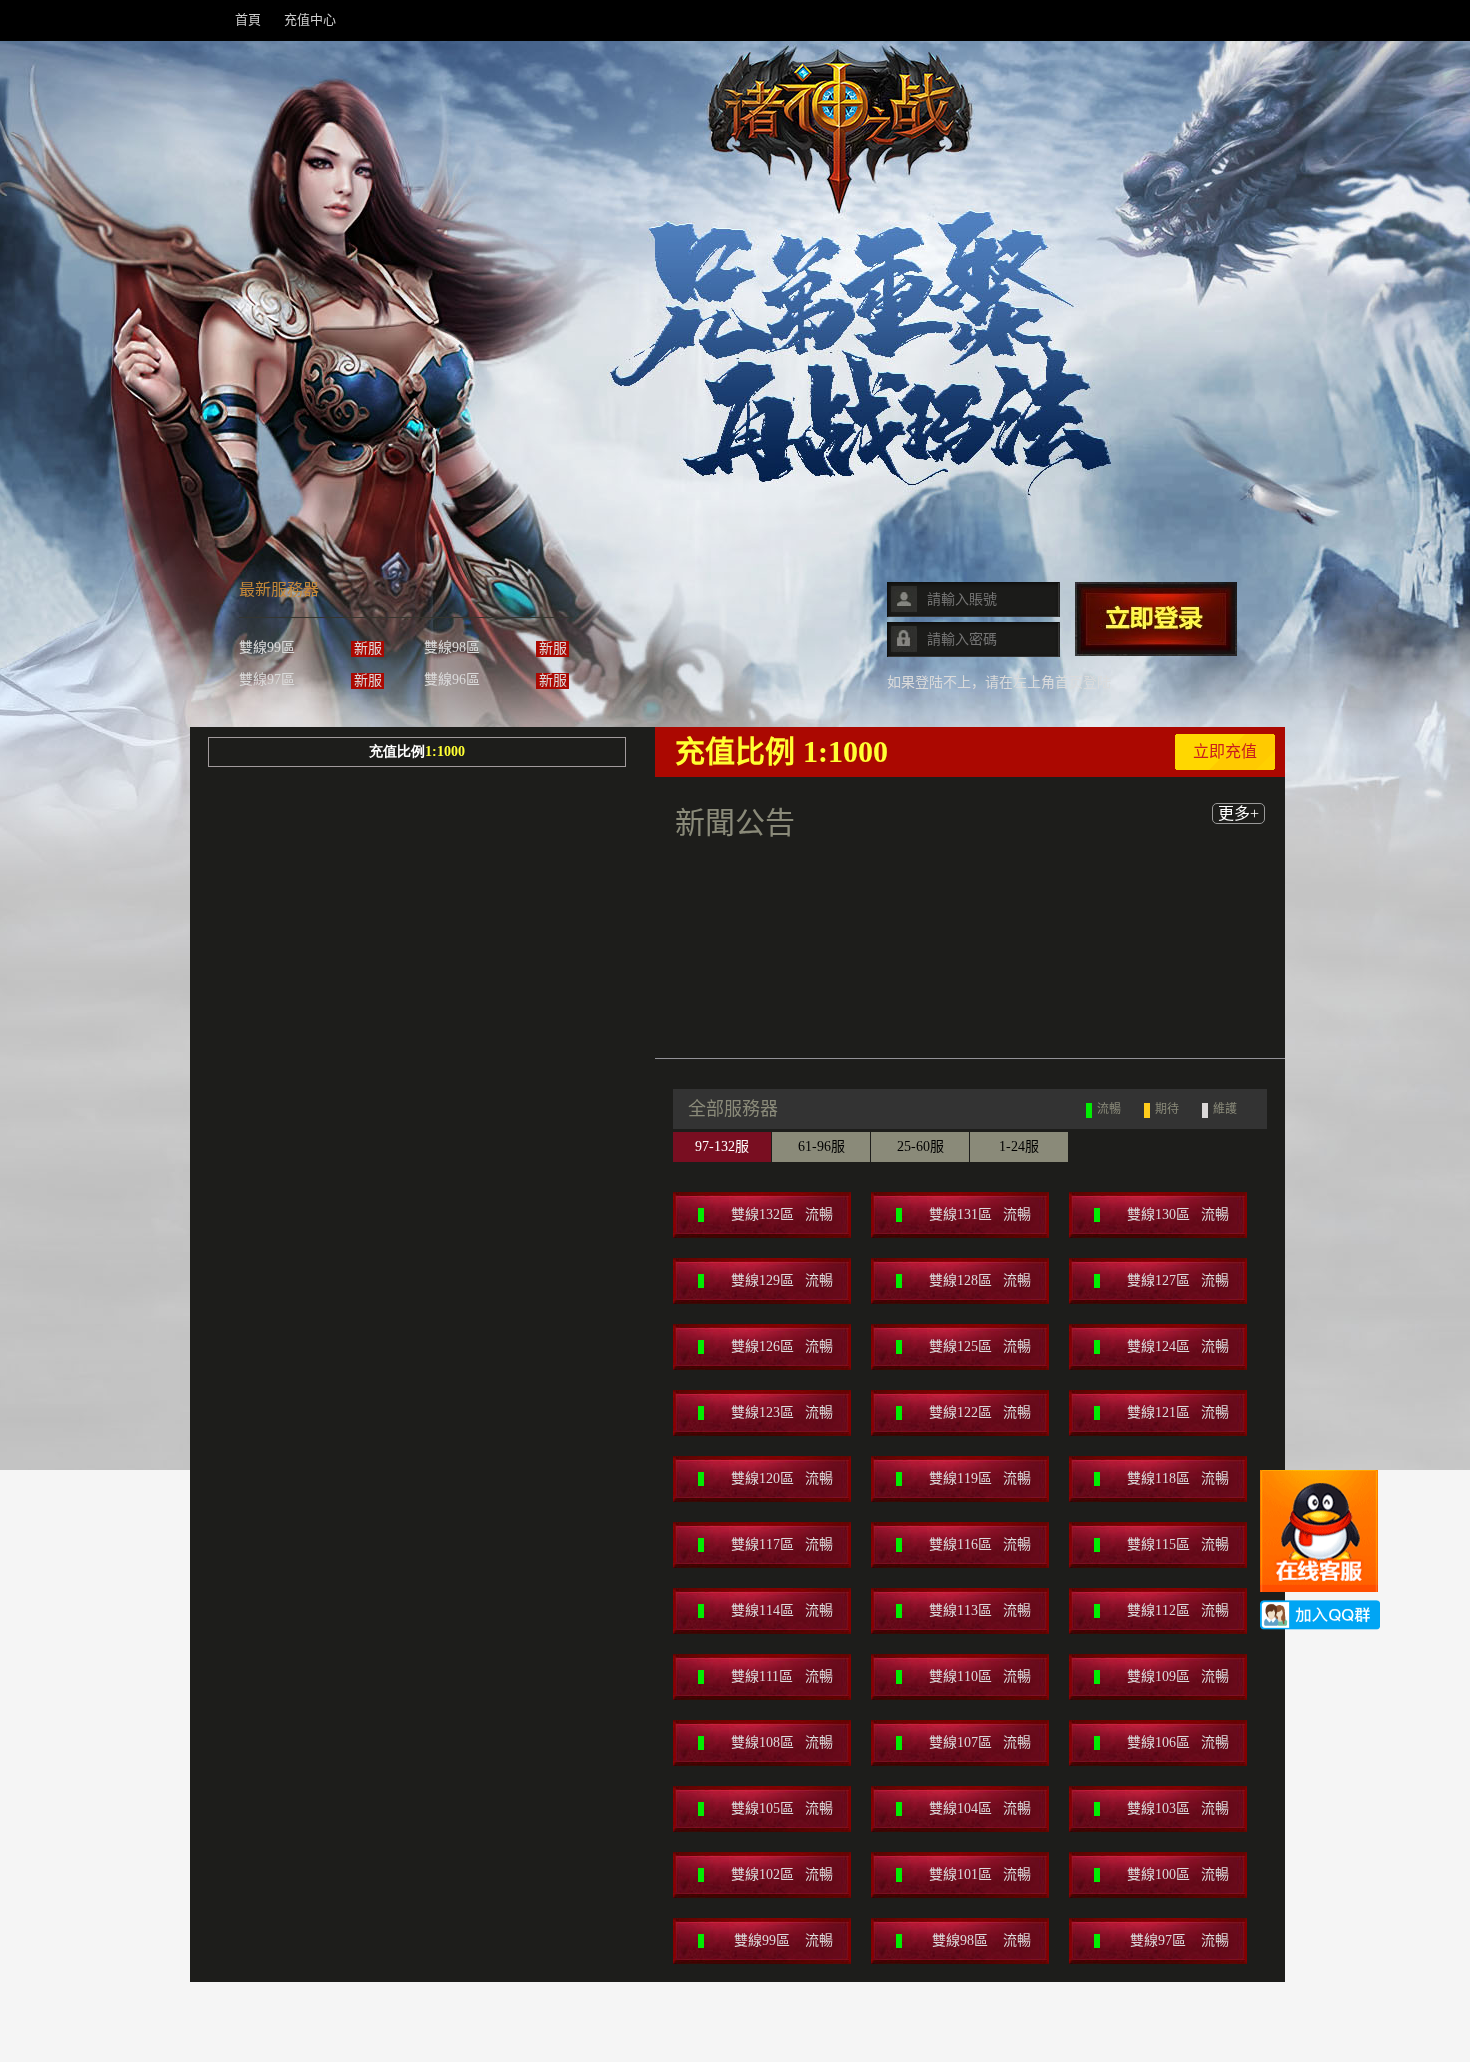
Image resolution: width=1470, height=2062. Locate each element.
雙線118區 (1178, 1478)
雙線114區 (782, 1610)
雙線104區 (980, 1808)
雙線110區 (980, 1676)
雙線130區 (1178, 1214)
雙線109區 (1178, 1676)
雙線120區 (782, 1478)
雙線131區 (980, 1214)
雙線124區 (1178, 1346)
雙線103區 (1178, 1808)
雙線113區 (980, 1610)
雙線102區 (782, 1874)
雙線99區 (783, 1940)
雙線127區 (1178, 1280)
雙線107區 (980, 1742)
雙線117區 (782, 1544)
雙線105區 (782, 1808)
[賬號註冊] (805, 585)
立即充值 (1225, 751)
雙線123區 (782, 1412)
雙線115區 (1178, 1544)
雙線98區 (981, 1940)
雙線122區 (980, 1412)
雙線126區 (782, 1346)
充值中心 (310, 19)
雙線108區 (782, 1742)
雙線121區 (1178, 1412)
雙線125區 (980, 1346)
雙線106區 (1178, 1742)
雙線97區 (1179, 1940)
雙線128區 (980, 1280)
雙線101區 (980, 1874)
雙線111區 (782, 1676)
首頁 (248, 19)
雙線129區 (782, 1280)
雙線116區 (980, 1544)
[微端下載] (685, 585)
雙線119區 (980, 1478)
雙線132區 (782, 1214)
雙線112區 (1178, 1610)
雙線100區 (1178, 1874)
